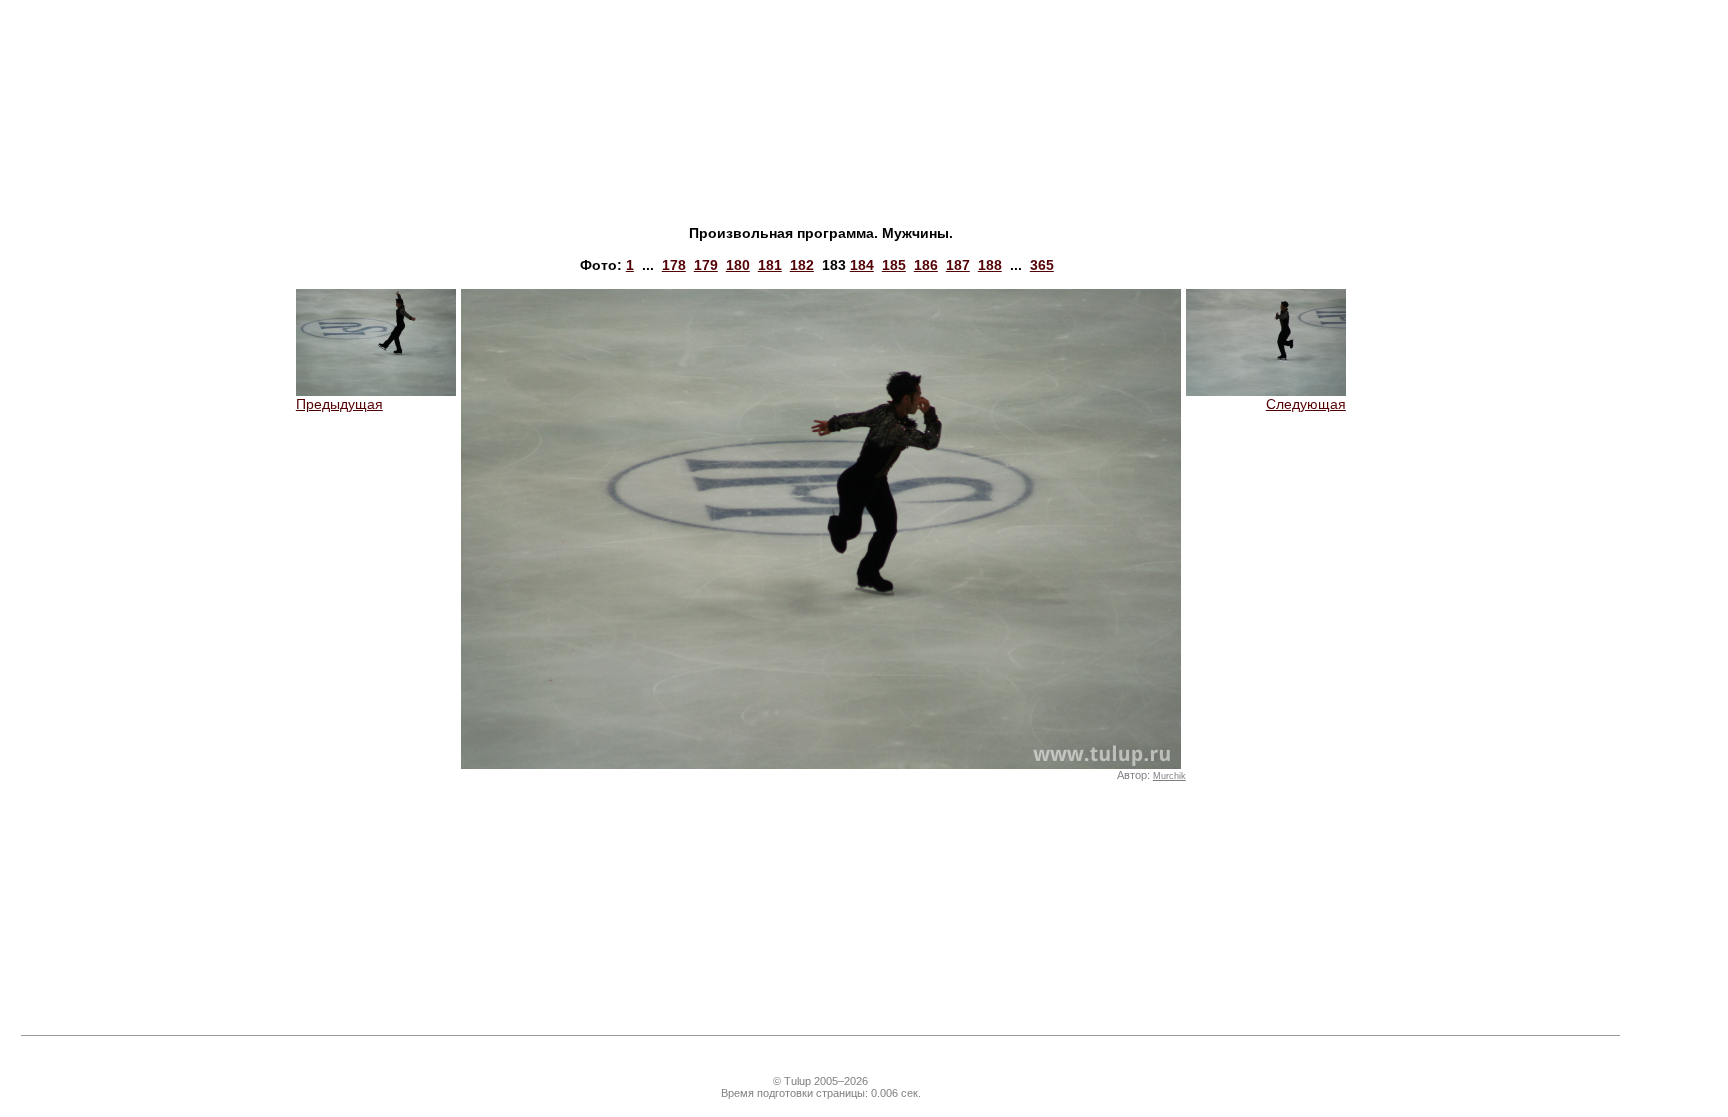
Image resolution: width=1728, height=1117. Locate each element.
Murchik (1169, 776)
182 (802, 265)
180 (738, 265)
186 (926, 265)
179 (706, 265)
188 (990, 265)
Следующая (1306, 404)
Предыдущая (339, 404)
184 (862, 265)
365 (1042, 265)
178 (674, 265)
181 (770, 265)
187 (958, 265)
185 (894, 265)
